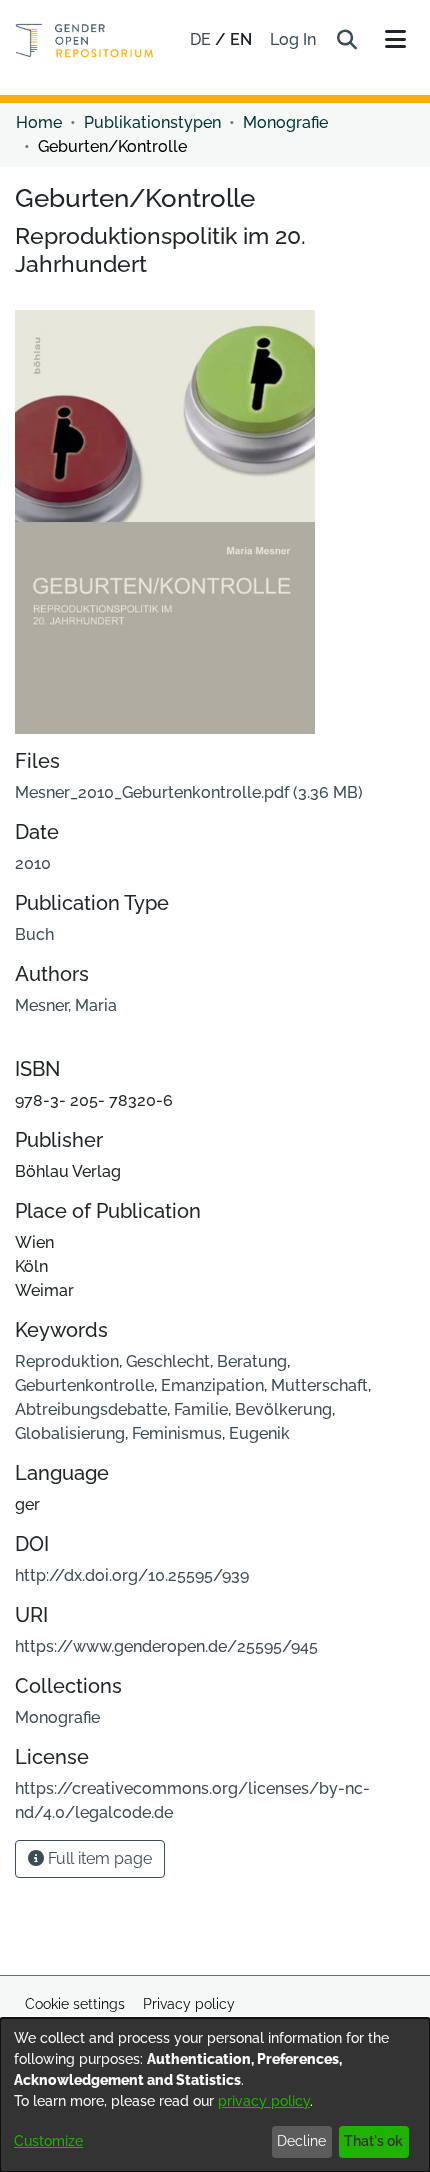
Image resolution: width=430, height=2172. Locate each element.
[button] (346, 40)
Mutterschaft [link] (319, 1385)
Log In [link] (294, 39)
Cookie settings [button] (75, 2004)
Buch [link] (34, 934)
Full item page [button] (98, 1858)
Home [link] (39, 122)
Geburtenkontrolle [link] (84, 1385)
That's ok (373, 2141)
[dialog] (215, 2095)
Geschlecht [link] (168, 1361)
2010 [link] (33, 863)
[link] (189, 792)
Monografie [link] (285, 122)
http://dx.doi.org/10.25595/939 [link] (132, 1575)
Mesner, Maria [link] (66, 1005)
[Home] (84, 40)
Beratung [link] (252, 1361)
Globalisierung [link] (70, 1433)
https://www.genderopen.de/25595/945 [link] (166, 1646)
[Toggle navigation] (395, 40)
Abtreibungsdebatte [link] (91, 1409)
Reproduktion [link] (67, 1361)
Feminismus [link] (177, 1433)
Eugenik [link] (259, 1433)
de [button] (202, 39)
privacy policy (264, 2101)
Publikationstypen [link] (152, 122)
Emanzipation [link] (212, 1385)
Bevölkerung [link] (283, 1409)
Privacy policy (189, 2004)
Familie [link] (201, 1409)
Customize (48, 2141)
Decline (301, 2141)
